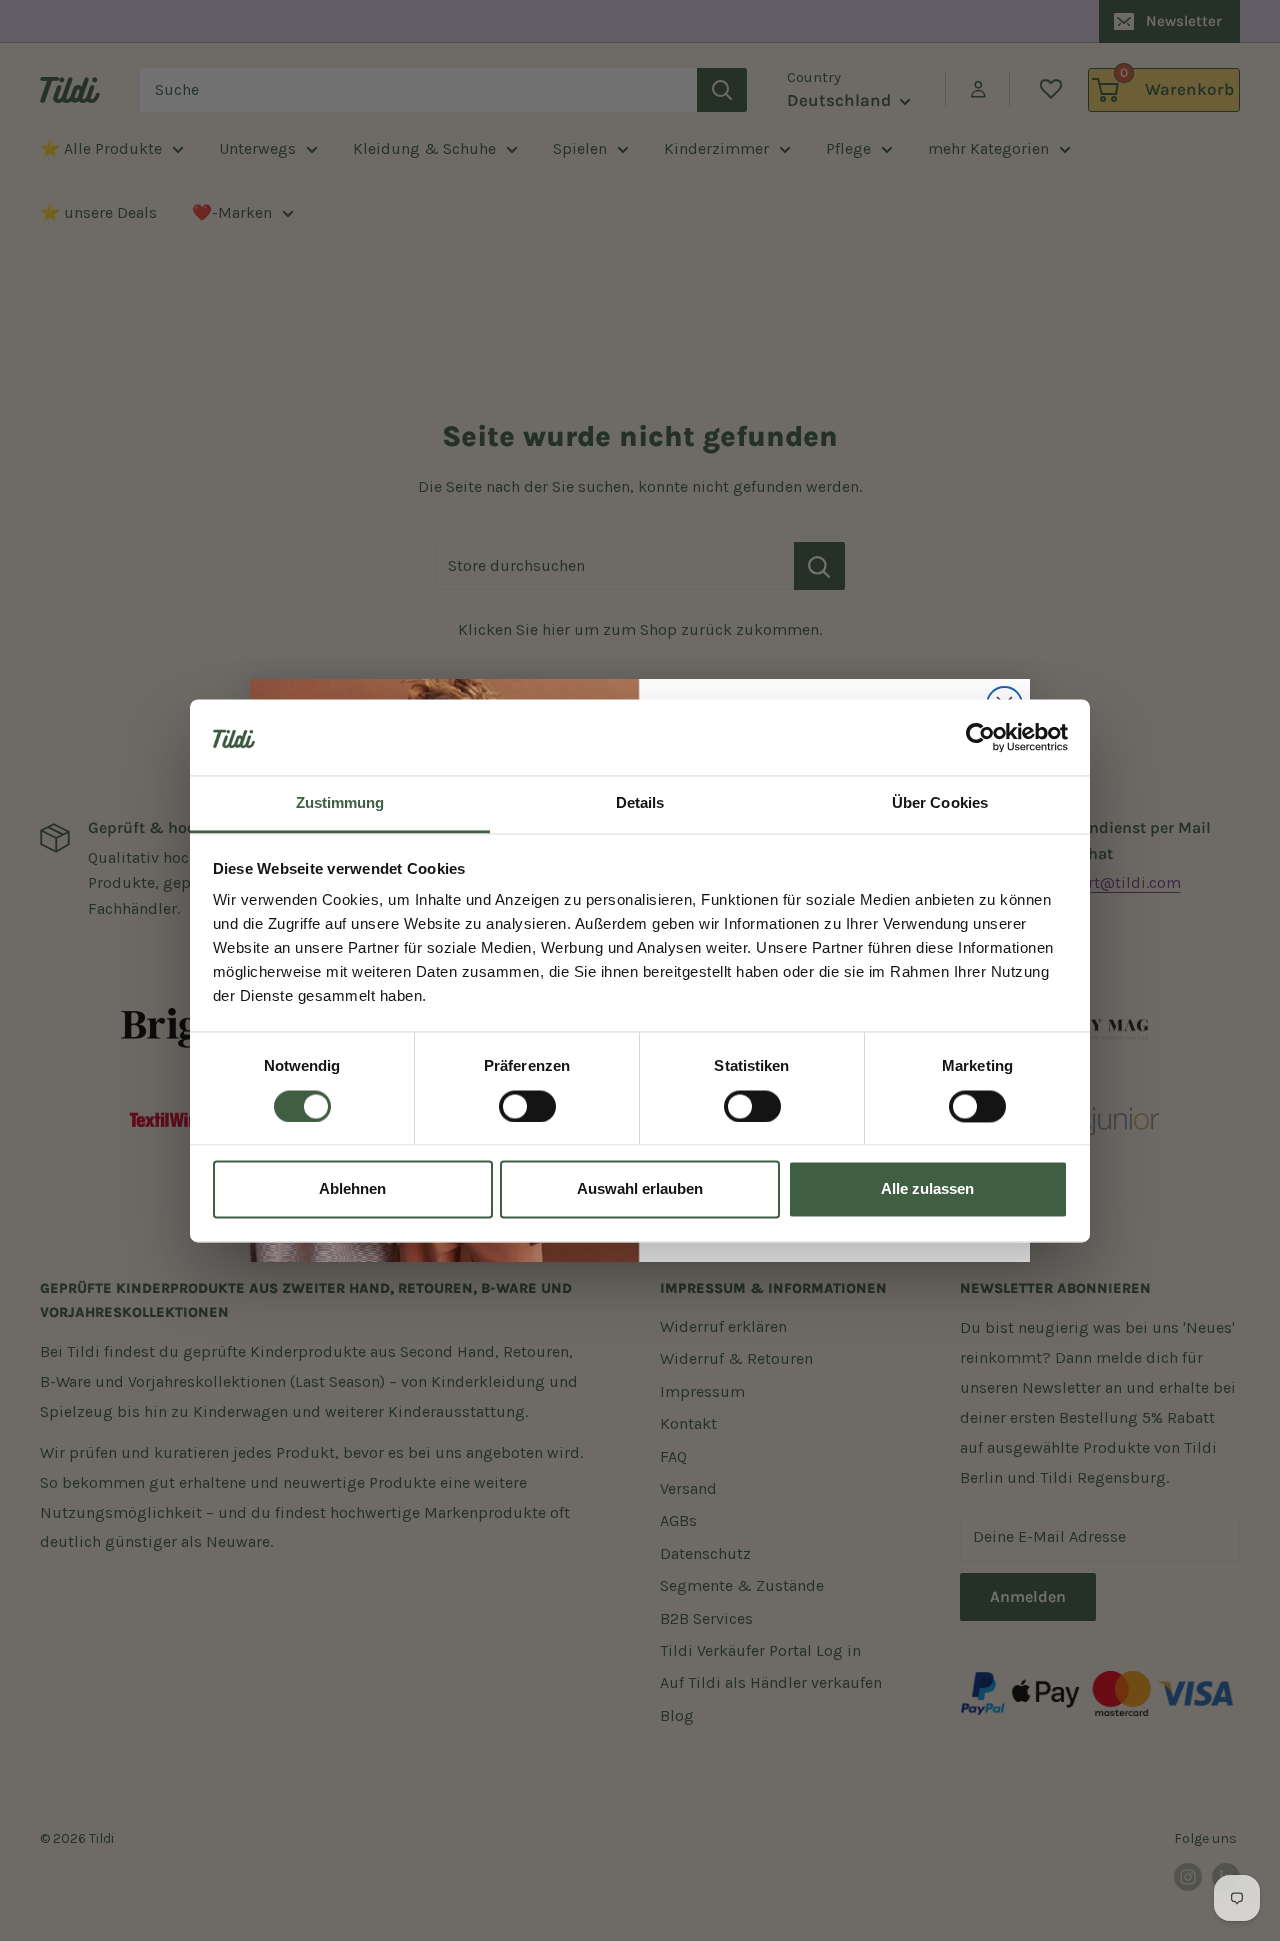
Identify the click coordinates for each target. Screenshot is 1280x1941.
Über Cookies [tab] (940, 803)
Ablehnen (352, 1189)
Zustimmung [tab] (340, 803)
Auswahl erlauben (640, 1189)
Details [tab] (640, 803)
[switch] (527, 1106)
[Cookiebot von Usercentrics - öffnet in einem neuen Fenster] (980, 737)
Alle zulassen (927, 1189)
